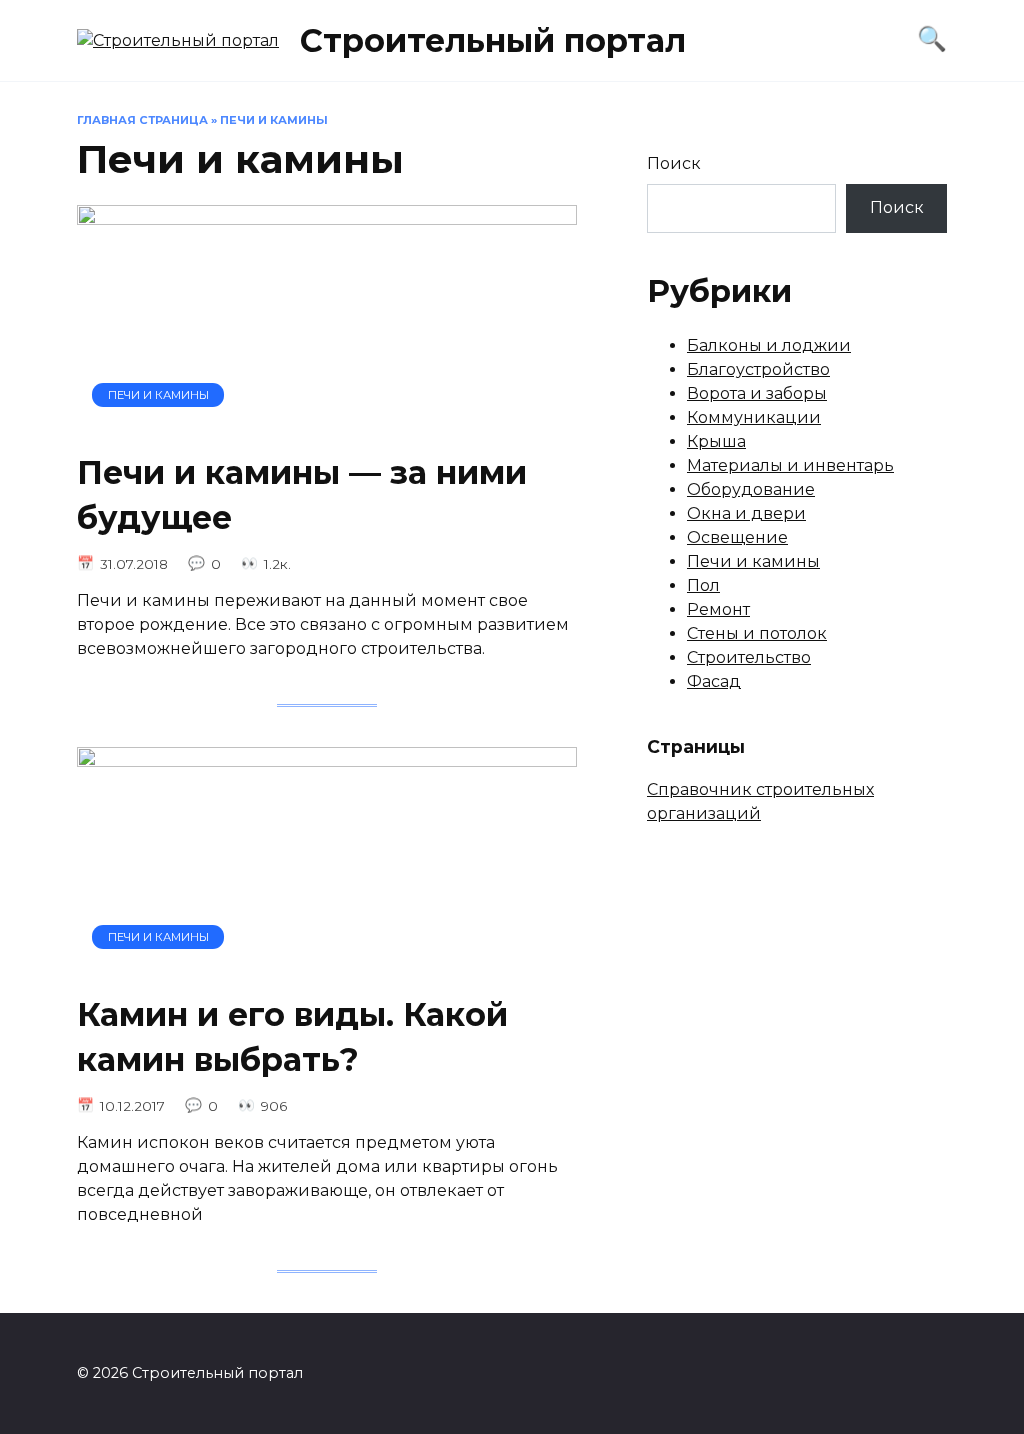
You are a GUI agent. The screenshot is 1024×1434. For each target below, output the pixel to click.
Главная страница (142, 120)
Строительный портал (493, 40)
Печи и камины (753, 561)
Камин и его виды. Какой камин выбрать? (292, 1037)
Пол (703, 585)
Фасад (714, 681)
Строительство (749, 657)
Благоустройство (758, 369)
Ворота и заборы (757, 393)
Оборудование (751, 489)
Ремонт (718, 609)
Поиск (674, 163)
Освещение (737, 537)
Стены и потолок (757, 633)
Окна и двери (746, 513)
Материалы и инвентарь (790, 465)
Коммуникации (754, 417)
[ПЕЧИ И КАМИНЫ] (327, 422)
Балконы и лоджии (769, 345)
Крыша (716, 441)
